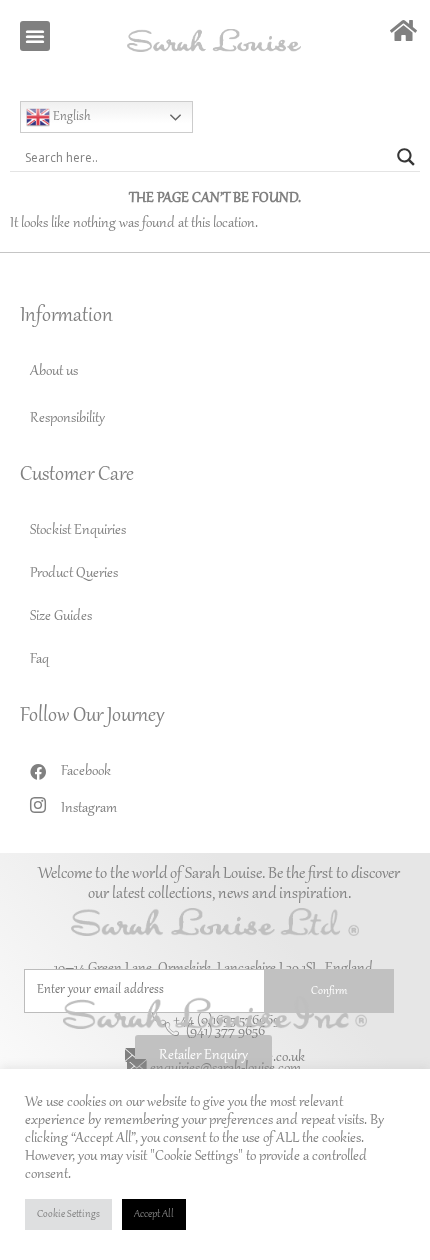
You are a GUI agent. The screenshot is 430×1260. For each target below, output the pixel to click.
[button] (35, 36)
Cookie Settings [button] (68, 1214)
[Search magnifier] (406, 157)
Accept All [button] (154, 1214)
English (70, 117)
